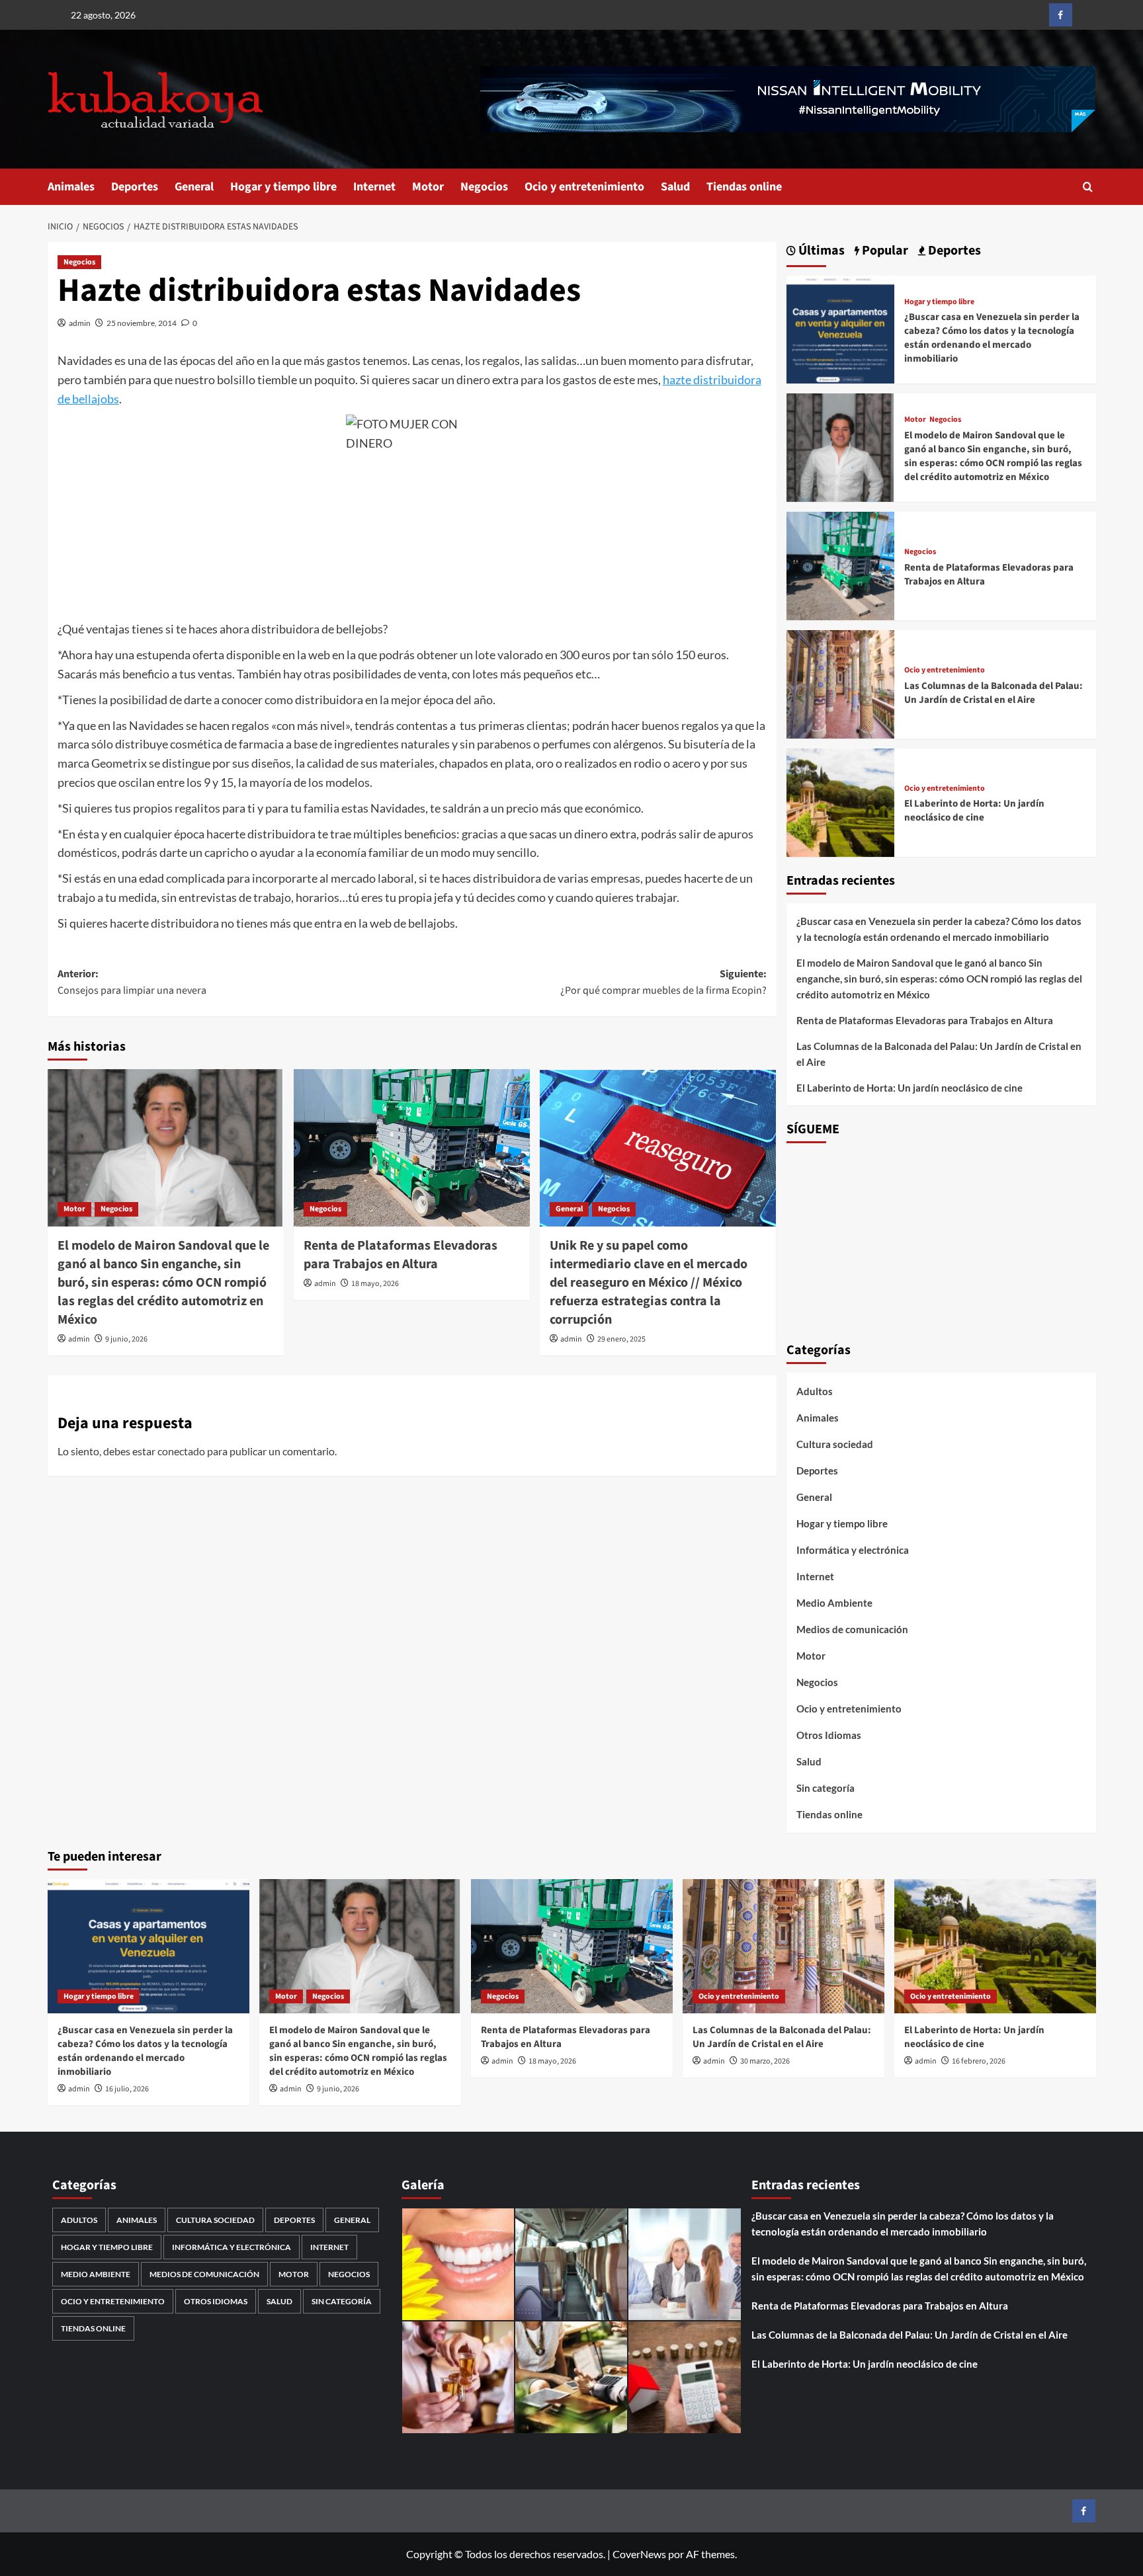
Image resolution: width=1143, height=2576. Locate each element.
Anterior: (132, 983)
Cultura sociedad (835, 1444)
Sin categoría (825, 1788)
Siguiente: (663, 983)
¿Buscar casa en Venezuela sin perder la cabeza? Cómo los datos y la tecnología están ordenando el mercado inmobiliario (992, 338)
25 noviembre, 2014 (142, 323)
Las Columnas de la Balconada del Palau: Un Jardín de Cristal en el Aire (994, 693)
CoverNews (639, 2554)
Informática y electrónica (853, 1550)
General (194, 187)
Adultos (815, 1391)
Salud (675, 187)
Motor (428, 187)
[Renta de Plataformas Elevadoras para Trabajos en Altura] (412, 1148)
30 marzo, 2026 (765, 2061)
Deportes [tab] (953, 251)
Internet (374, 187)
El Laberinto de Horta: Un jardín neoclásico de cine (974, 811)
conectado (181, 1451)
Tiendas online (744, 187)
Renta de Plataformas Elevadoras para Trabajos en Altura (401, 1255)
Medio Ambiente (834, 1603)
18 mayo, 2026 (375, 1284)
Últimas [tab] (820, 251)
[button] (1088, 187)
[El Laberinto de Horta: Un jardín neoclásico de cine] (841, 801)
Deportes (135, 187)
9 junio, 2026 (126, 1339)
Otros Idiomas (829, 1735)
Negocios (484, 187)
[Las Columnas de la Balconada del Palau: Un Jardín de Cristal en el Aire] (841, 683)
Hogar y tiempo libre (283, 187)
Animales (71, 187)
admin (80, 323)
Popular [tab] (884, 251)
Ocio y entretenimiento (584, 187)
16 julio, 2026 (127, 2089)
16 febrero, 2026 (979, 2061)
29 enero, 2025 (621, 1339)
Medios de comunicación (852, 1629)
